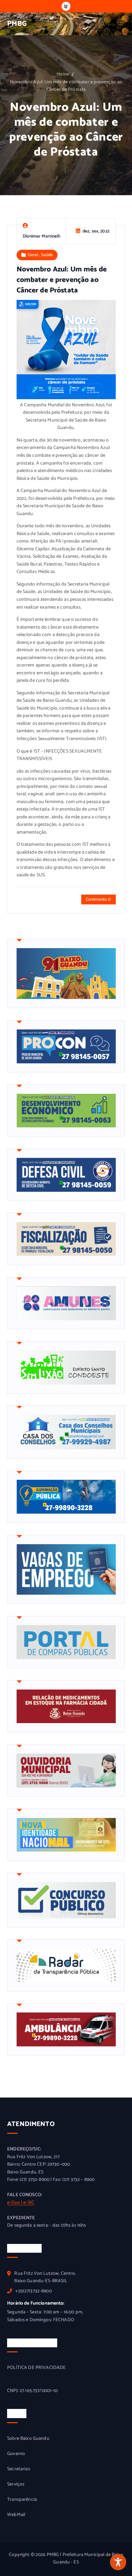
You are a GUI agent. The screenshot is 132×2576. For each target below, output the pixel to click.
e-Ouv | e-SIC (21, 2203)
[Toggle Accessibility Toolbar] (118, 2562)
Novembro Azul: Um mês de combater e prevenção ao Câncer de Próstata (66, 86)
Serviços (16, 2485)
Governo (16, 2454)
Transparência (22, 2500)
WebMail (16, 2515)
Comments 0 (98, 899)
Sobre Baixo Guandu (28, 2439)
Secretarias (19, 2469)
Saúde (47, 255)
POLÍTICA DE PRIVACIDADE (36, 2368)
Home (63, 74)
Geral (33, 255)
